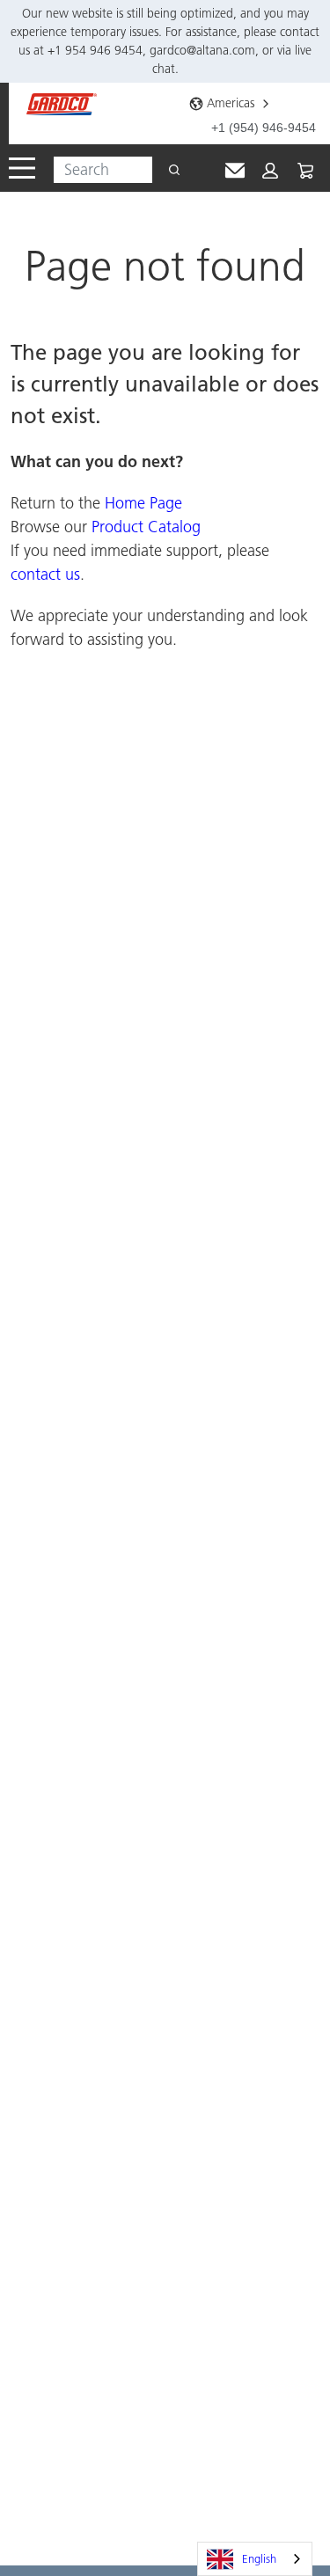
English (259, 2558)
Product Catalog (146, 527)
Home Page (143, 503)
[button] (270, 171)
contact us (45, 574)
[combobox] (96, 170)
